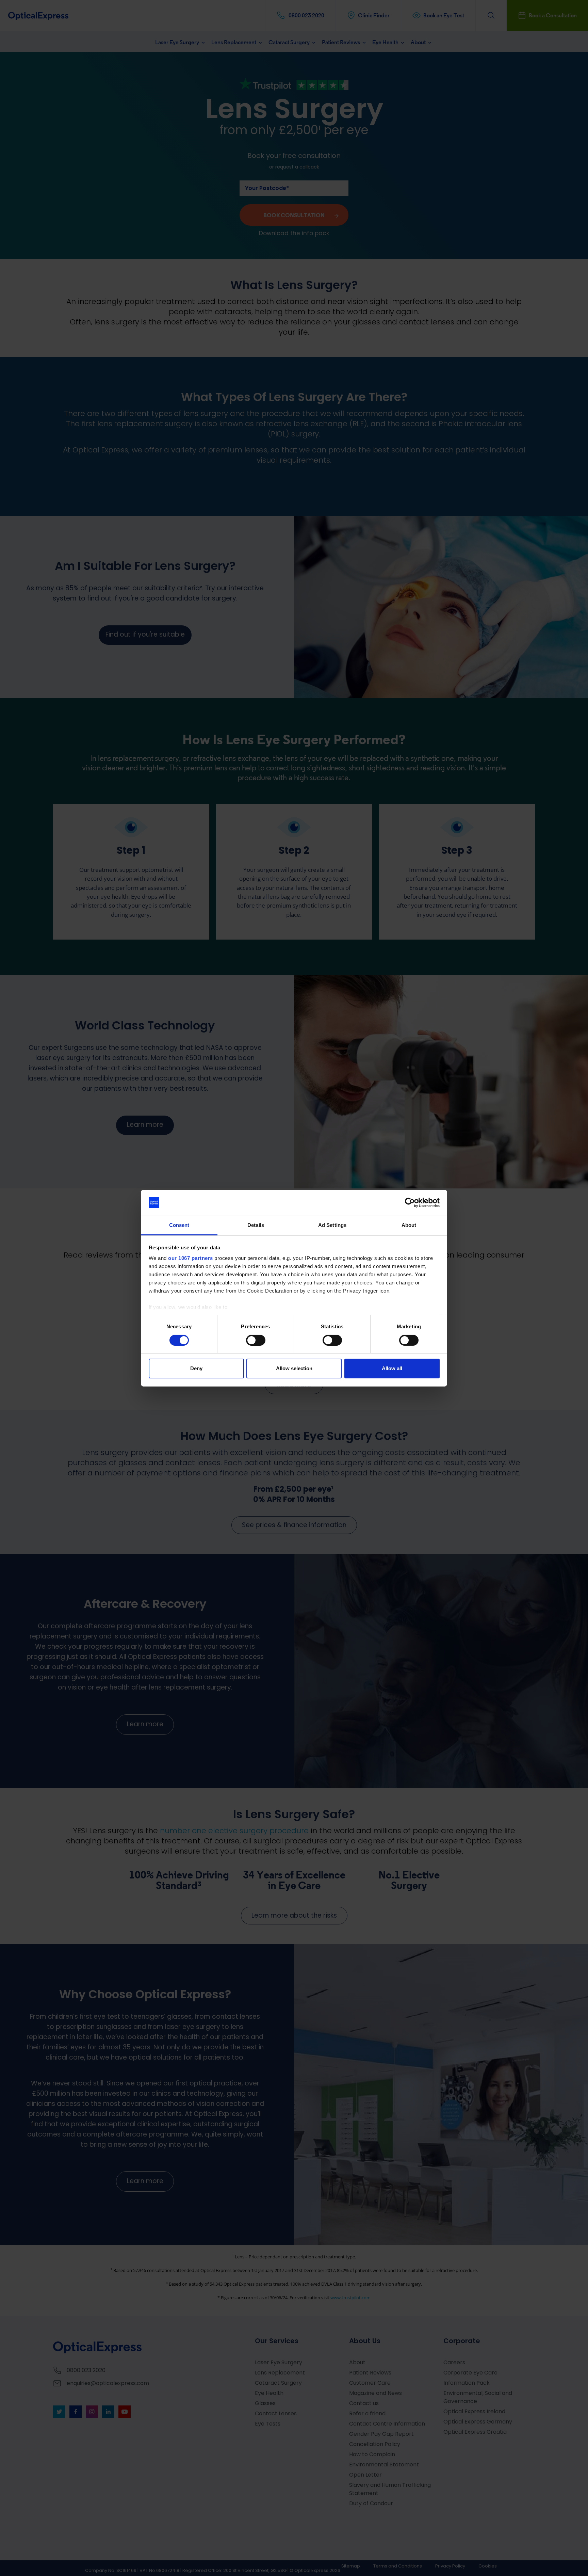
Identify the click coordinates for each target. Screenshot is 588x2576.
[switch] (256, 1340)
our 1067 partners (191, 1258)
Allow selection (294, 1368)
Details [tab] (256, 1225)
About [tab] (409, 1225)
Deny (196, 1368)
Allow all (392, 1368)
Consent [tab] (179, 1225)
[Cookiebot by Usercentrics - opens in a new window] (410, 1203)
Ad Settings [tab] (332, 1225)
